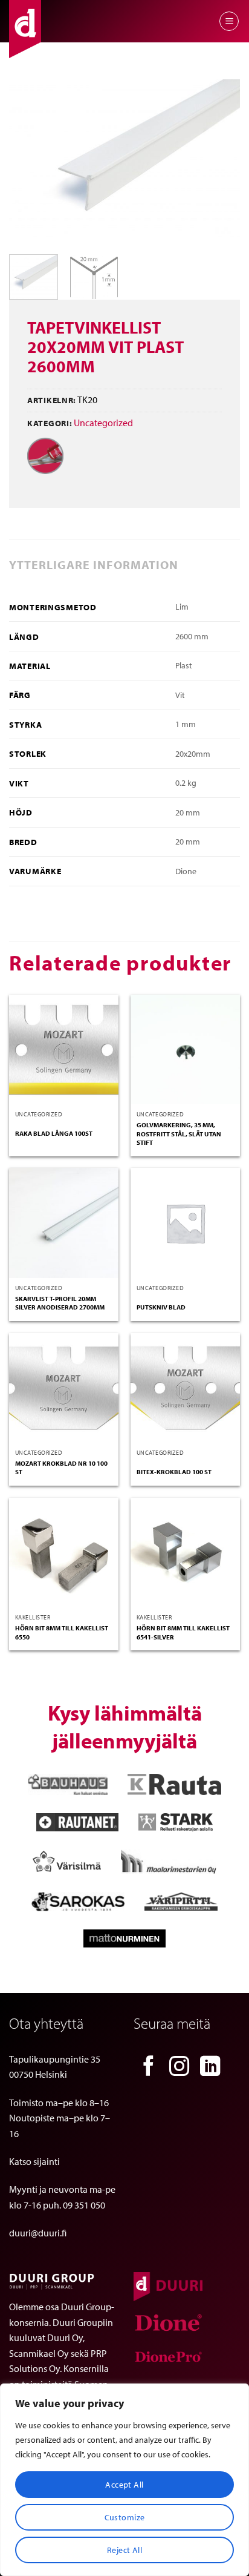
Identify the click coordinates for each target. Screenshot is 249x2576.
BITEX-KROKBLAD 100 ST (174, 1472)
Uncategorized (103, 423)
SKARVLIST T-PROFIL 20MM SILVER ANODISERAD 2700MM (60, 1303)
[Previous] (29, 162)
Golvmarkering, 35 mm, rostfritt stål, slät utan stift (179, 1134)
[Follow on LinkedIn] (210, 2068)
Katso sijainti (34, 2161)
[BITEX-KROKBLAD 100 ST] (185, 1388)
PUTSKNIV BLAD (161, 1307)
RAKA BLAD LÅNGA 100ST (54, 1133)
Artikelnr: (52, 400)
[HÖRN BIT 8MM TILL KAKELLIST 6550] (64, 1553)
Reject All (124, 2550)
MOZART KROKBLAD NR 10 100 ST (61, 1468)
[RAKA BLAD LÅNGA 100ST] (64, 1049)
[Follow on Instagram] (179, 2068)
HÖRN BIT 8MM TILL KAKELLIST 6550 (62, 1632)
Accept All (124, 2485)
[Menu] (229, 21)
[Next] (220, 162)
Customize (125, 2517)
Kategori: (50, 423)
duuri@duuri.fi (38, 2233)
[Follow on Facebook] (149, 2068)
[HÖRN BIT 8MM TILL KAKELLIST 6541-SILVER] (185, 1553)
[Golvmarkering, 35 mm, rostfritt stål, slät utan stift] (185, 1049)
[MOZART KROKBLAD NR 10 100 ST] (64, 1388)
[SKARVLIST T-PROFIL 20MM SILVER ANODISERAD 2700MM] (64, 1223)
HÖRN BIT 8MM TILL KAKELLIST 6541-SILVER (183, 1632)
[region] (124, 2480)
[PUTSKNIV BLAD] (185, 1223)
